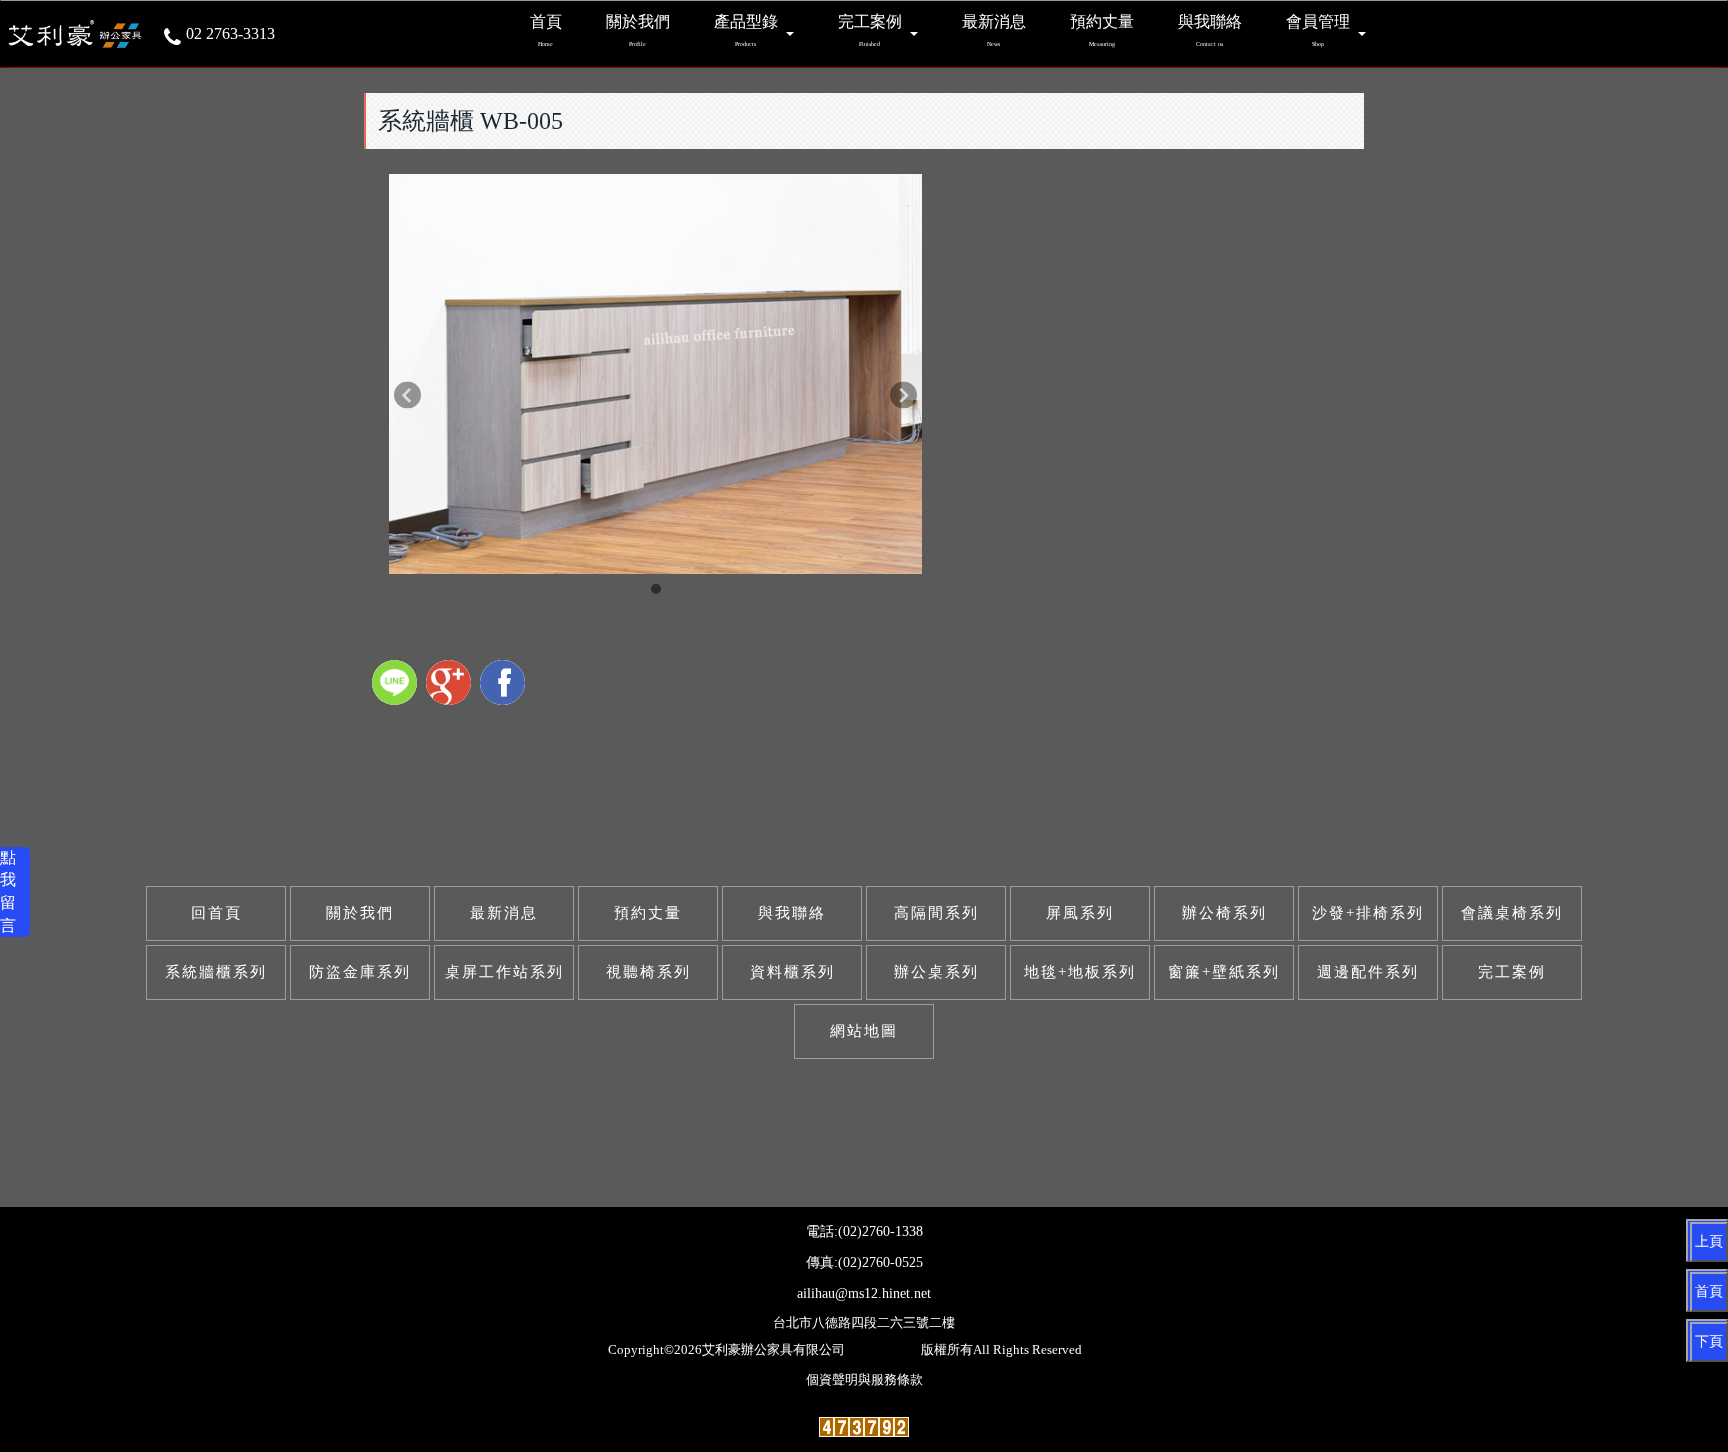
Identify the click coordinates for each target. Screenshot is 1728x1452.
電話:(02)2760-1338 (864, 1231)
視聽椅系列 (648, 972)
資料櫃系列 (792, 972)
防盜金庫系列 (360, 972)
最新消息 (504, 913)
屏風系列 (1080, 913)
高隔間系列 (936, 913)
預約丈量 (648, 913)
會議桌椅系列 (1512, 913)
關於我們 (360, 913)
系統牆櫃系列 (216, 972)
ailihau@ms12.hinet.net (864, 1293)
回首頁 (216, 913)
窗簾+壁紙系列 (1224, 972)
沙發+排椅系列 (1368, 913)
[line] (397, 685)
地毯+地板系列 (1080, 972)
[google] (451, 685)
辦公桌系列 (936, 972)
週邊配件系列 (1368, 972)
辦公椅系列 (1224, 913)
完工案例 (1512, 972)
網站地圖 (864, 1031)
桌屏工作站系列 (504, 972)
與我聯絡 (792, 913)
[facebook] (505, 685)
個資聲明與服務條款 (864, 1380)
